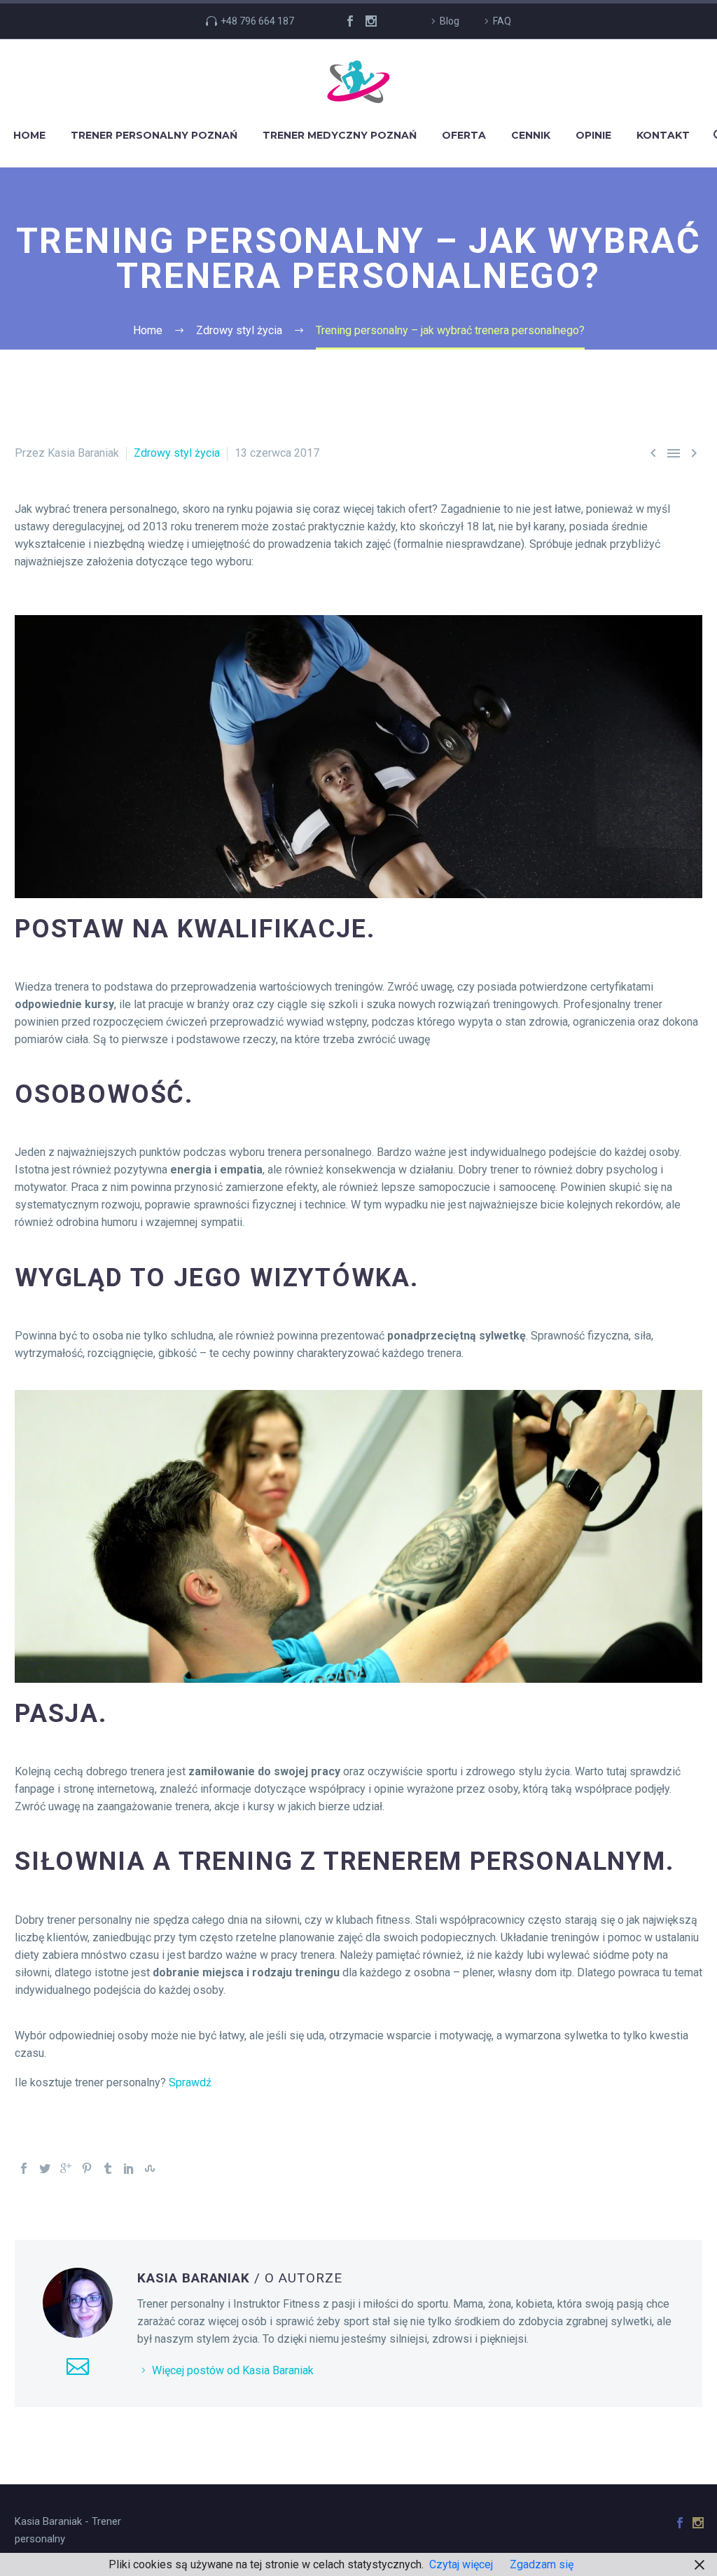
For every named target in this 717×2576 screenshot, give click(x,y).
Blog (450, 21)
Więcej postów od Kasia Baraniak (233, 2370)
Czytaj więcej (461, 2564)
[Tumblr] (108, 2168)
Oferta (464, 135)
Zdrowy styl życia (177, 453)
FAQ (502, 21)
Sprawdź (190, 2082)
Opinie (593, 135)
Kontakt (663, 135)
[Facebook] (24, 2168)
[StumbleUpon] (150, 2168)
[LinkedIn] (129, 2168)
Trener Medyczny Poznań (340, 135)
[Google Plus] (66, 2168)
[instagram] (371, 21)
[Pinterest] (87, 2168)
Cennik (531, 135)
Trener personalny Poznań (154, 135)
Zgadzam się (542, 2564)
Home (29, 135)
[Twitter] (45, 2168)
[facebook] (350, 21)
